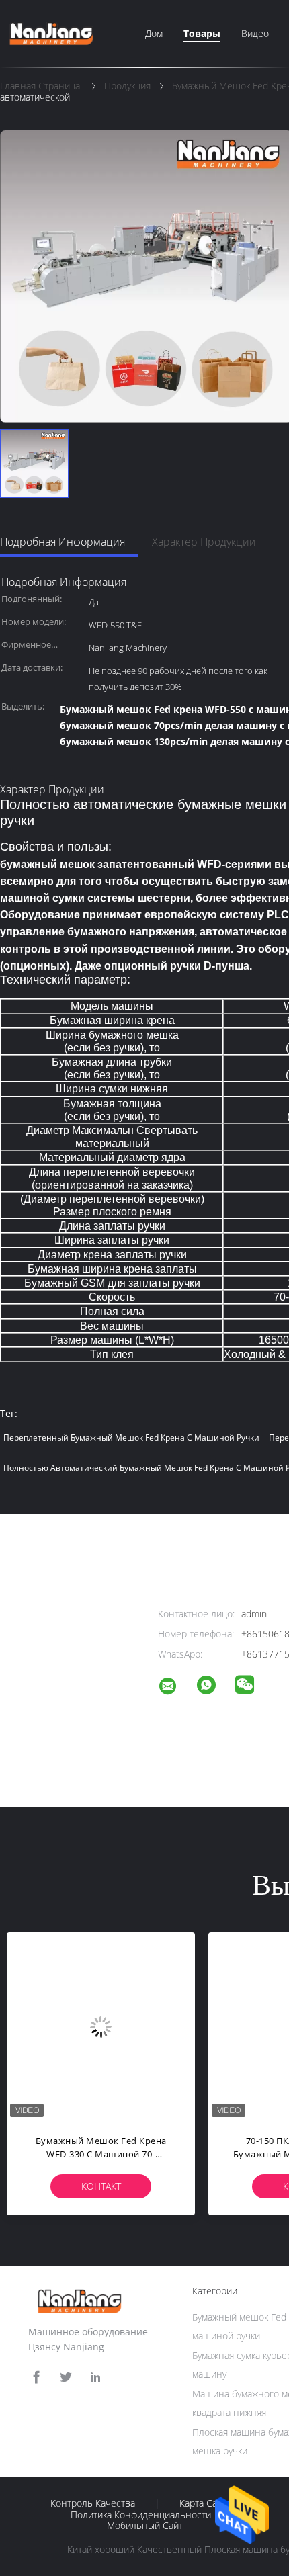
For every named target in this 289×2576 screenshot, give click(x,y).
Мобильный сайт (145, 2526)
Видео (255, 33)
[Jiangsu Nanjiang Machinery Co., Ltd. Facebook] (36, 2377)
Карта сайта (205, 2503)
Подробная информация (63, 542)
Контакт (101, 2186)
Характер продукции (204, 542)
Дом (154, 33)
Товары (202, 33)
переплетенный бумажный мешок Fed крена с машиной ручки (131, 1437)
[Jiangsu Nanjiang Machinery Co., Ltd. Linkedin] (95, 2377)
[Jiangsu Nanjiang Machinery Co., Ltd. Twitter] (66, 2377)
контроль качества (93, 2503)
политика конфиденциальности (141, 2515)
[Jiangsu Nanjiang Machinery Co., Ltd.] (176, 1688)
